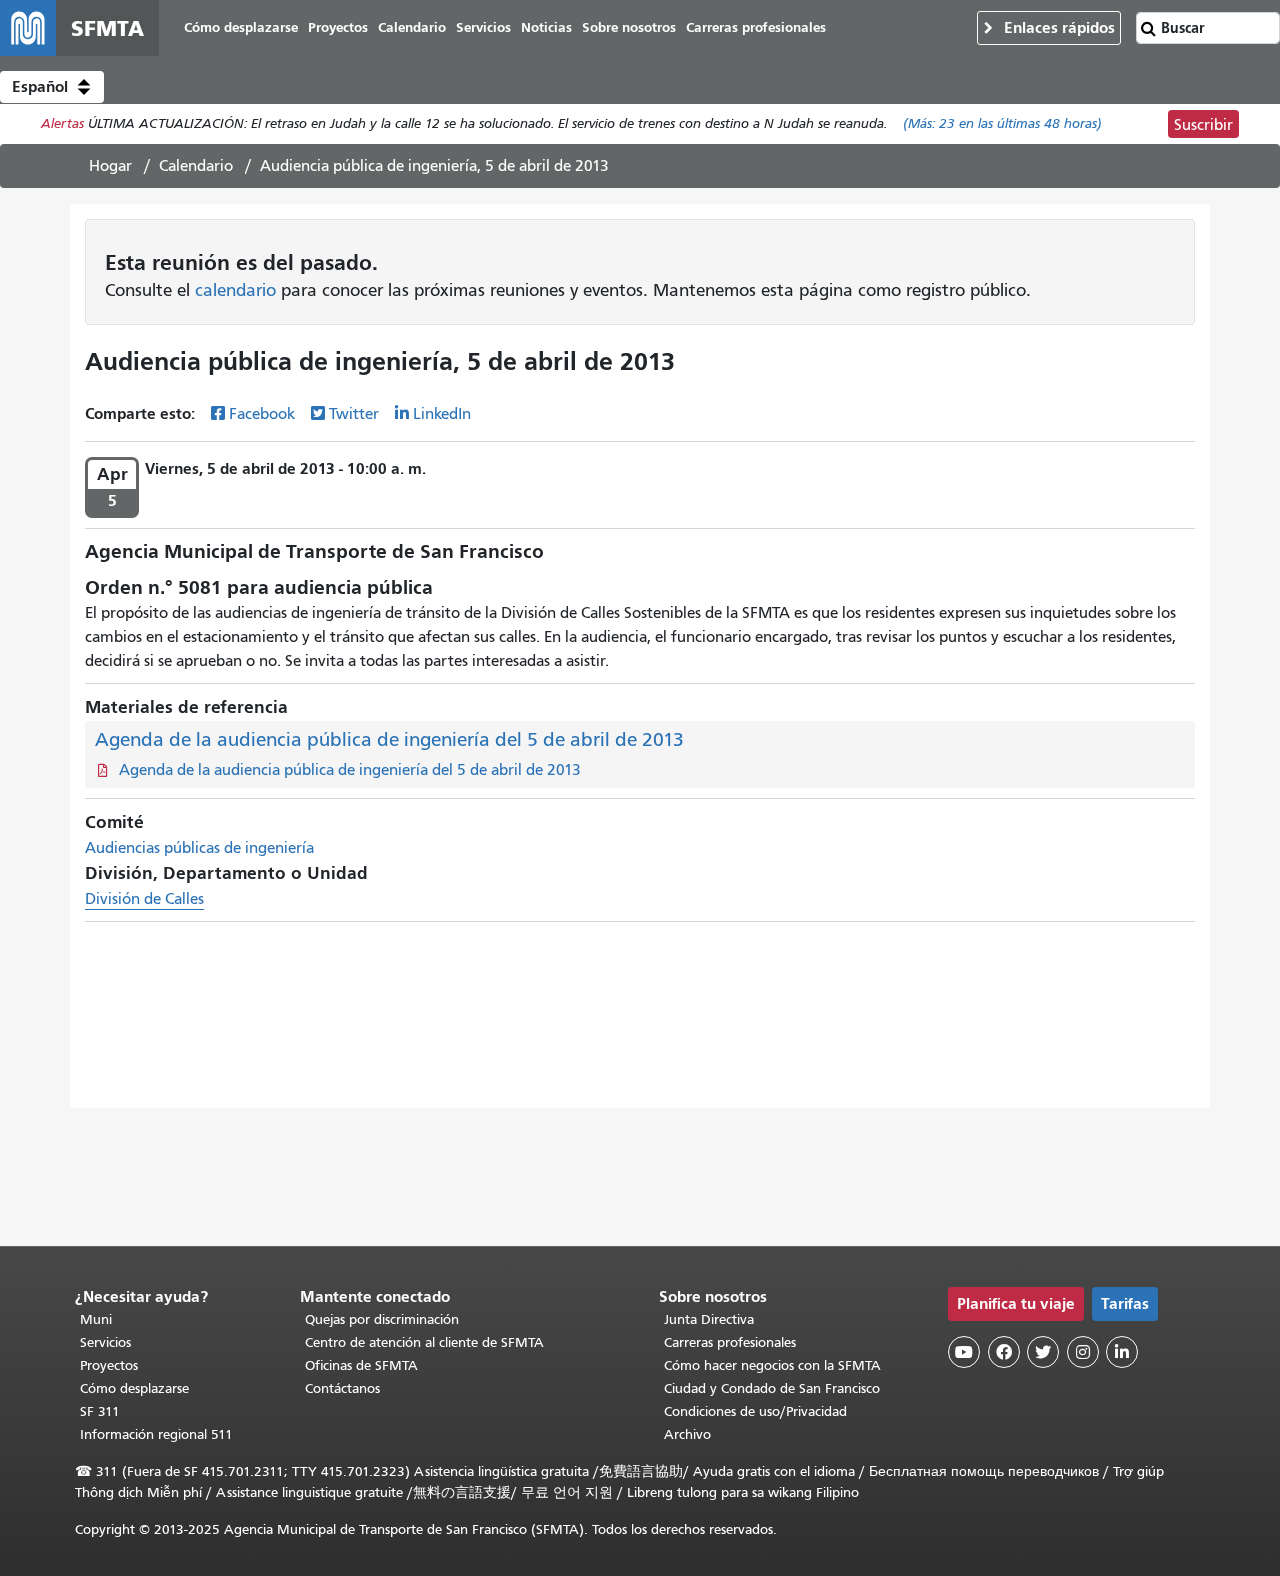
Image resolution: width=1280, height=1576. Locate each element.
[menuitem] (241, 28)
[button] (52, 87)
